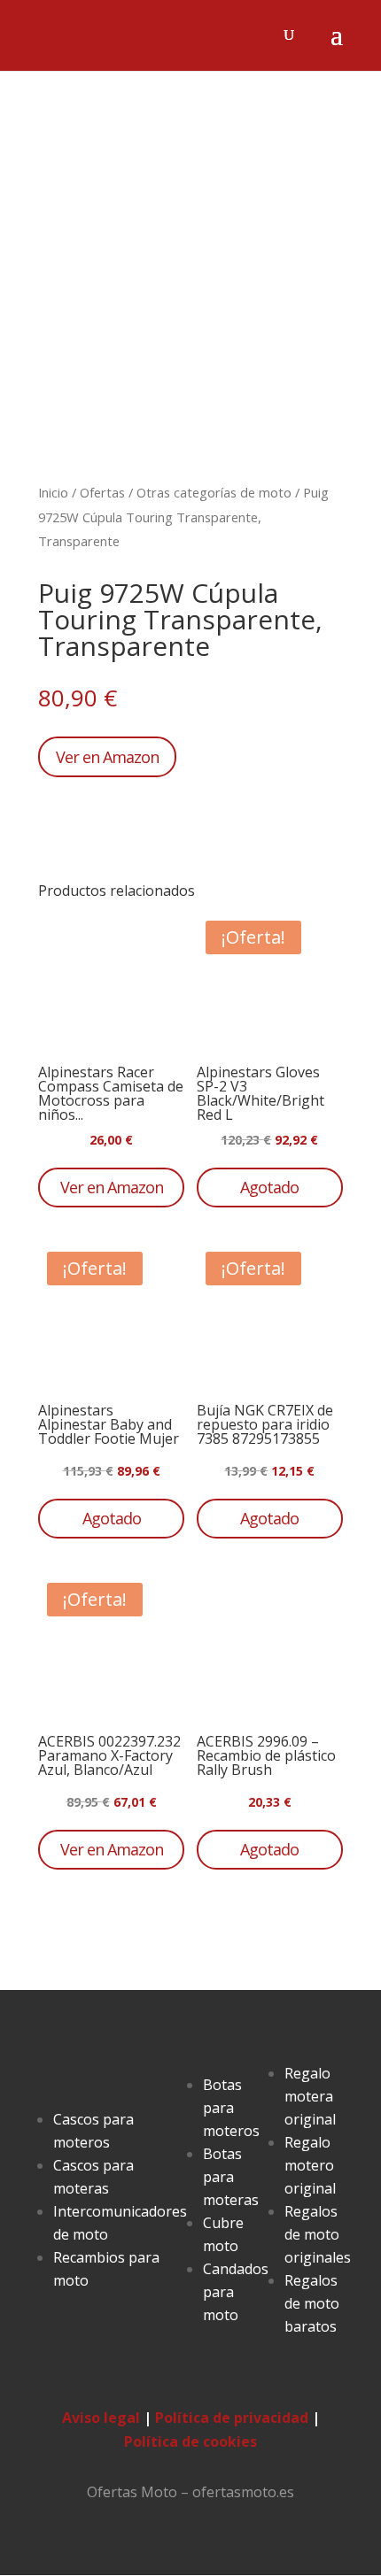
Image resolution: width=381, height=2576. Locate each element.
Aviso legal (101, 2418)
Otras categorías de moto (214, 492)
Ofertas (102, 492)
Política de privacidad (232, 2418)
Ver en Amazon (107, 757)
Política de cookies (190, 2441)
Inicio (53, 492)
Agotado (269, 1187)
